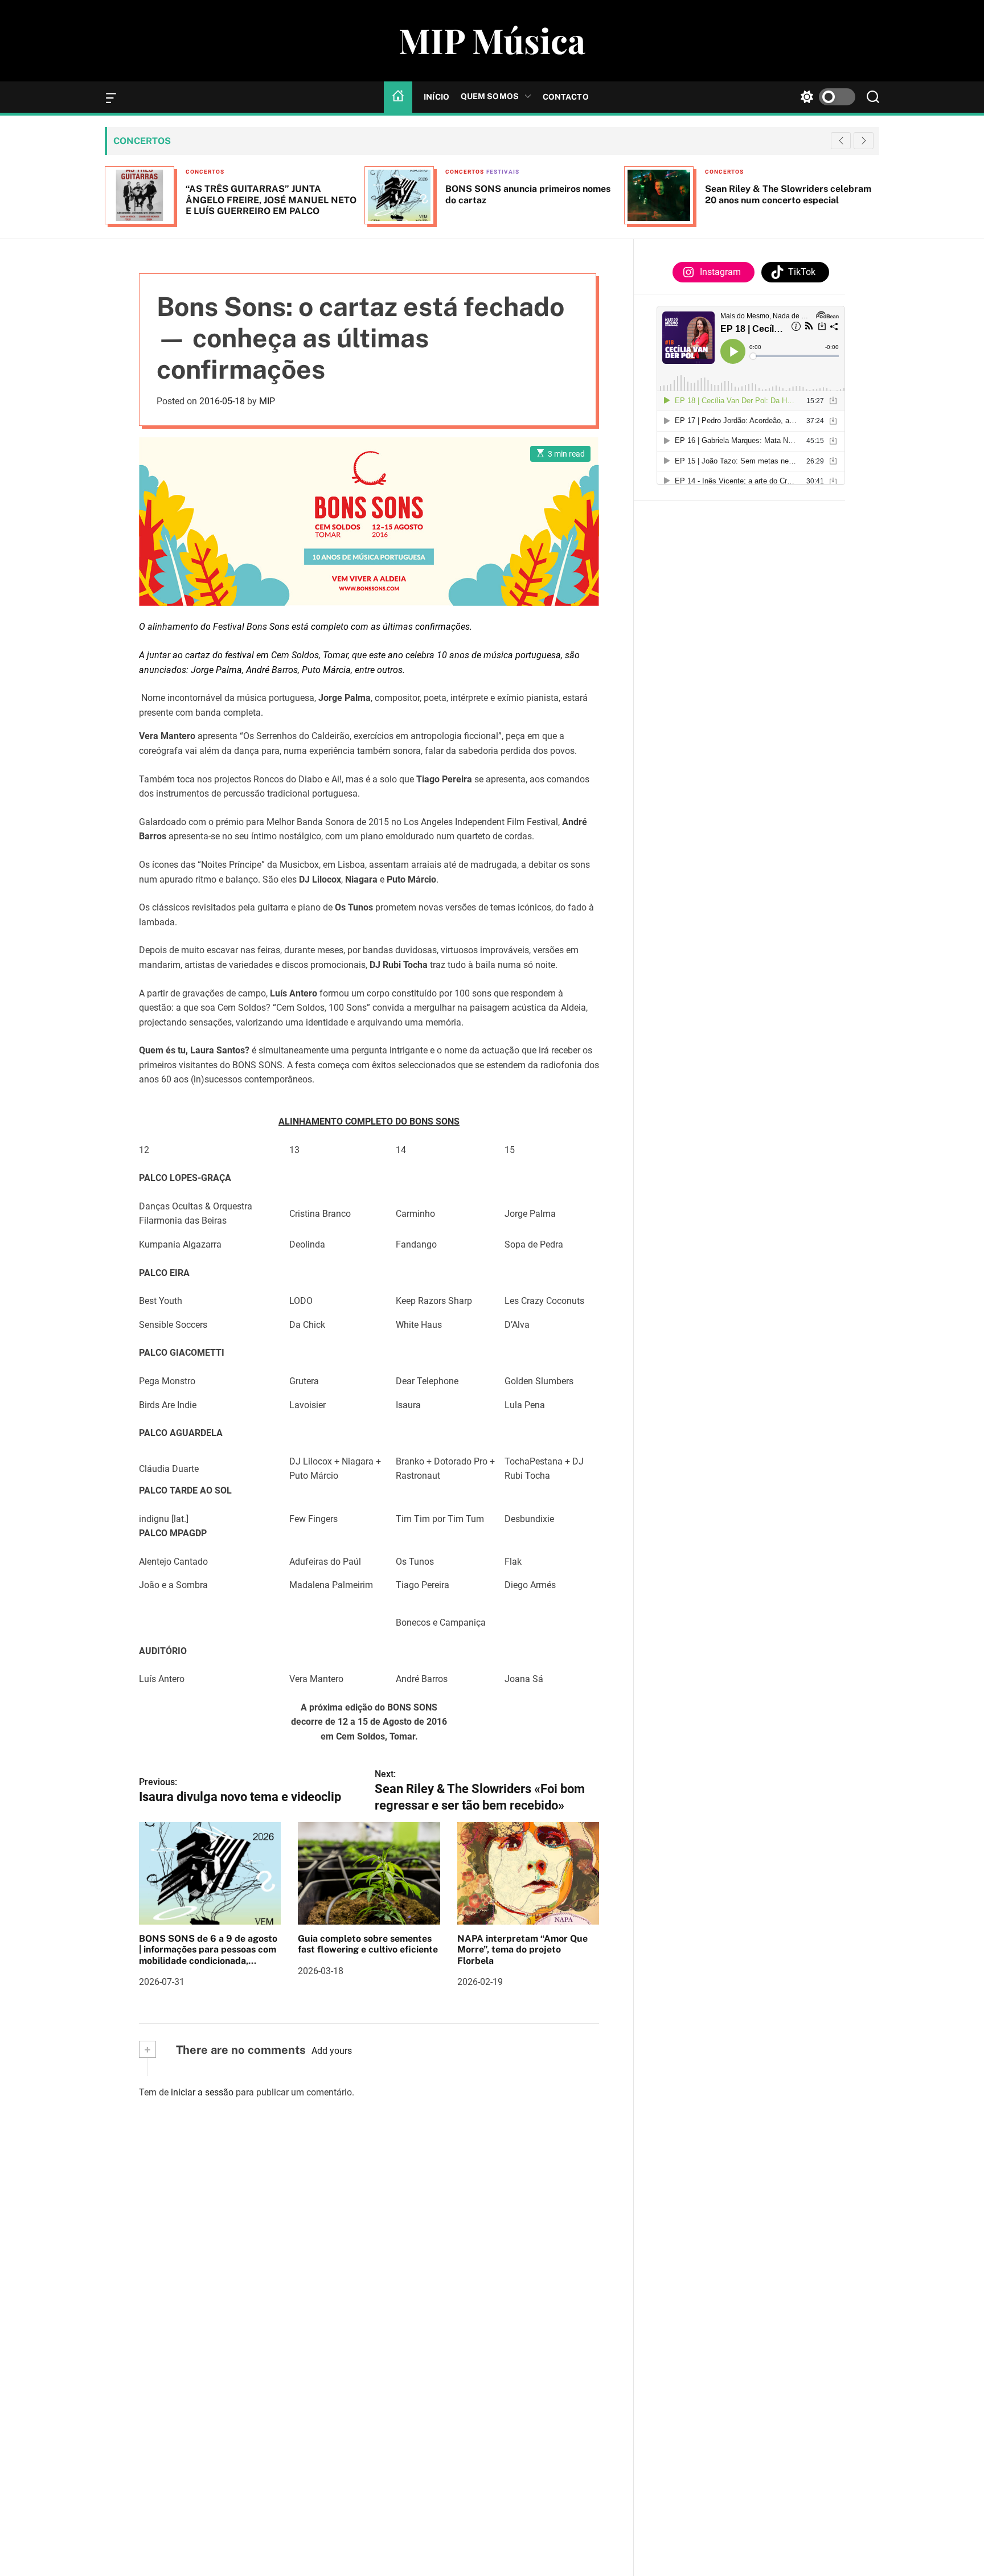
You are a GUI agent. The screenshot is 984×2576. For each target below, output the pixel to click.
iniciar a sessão (202, 2092)
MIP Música (492, 40)
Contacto (566, 97)
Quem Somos (490, 96)
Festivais (503, 172)
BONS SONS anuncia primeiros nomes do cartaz (528, 194)
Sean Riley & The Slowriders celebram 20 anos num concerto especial (788, 194)
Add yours (332, 2051)
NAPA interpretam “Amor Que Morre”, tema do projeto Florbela (522, 1949)
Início (436, 97)
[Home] (398, 97)
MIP (267, 401)
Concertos (205, 172)
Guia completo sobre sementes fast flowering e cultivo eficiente (368, 1944)
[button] (864, 141)
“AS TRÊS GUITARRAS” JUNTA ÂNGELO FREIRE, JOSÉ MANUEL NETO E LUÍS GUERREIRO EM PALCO (271, 200)
